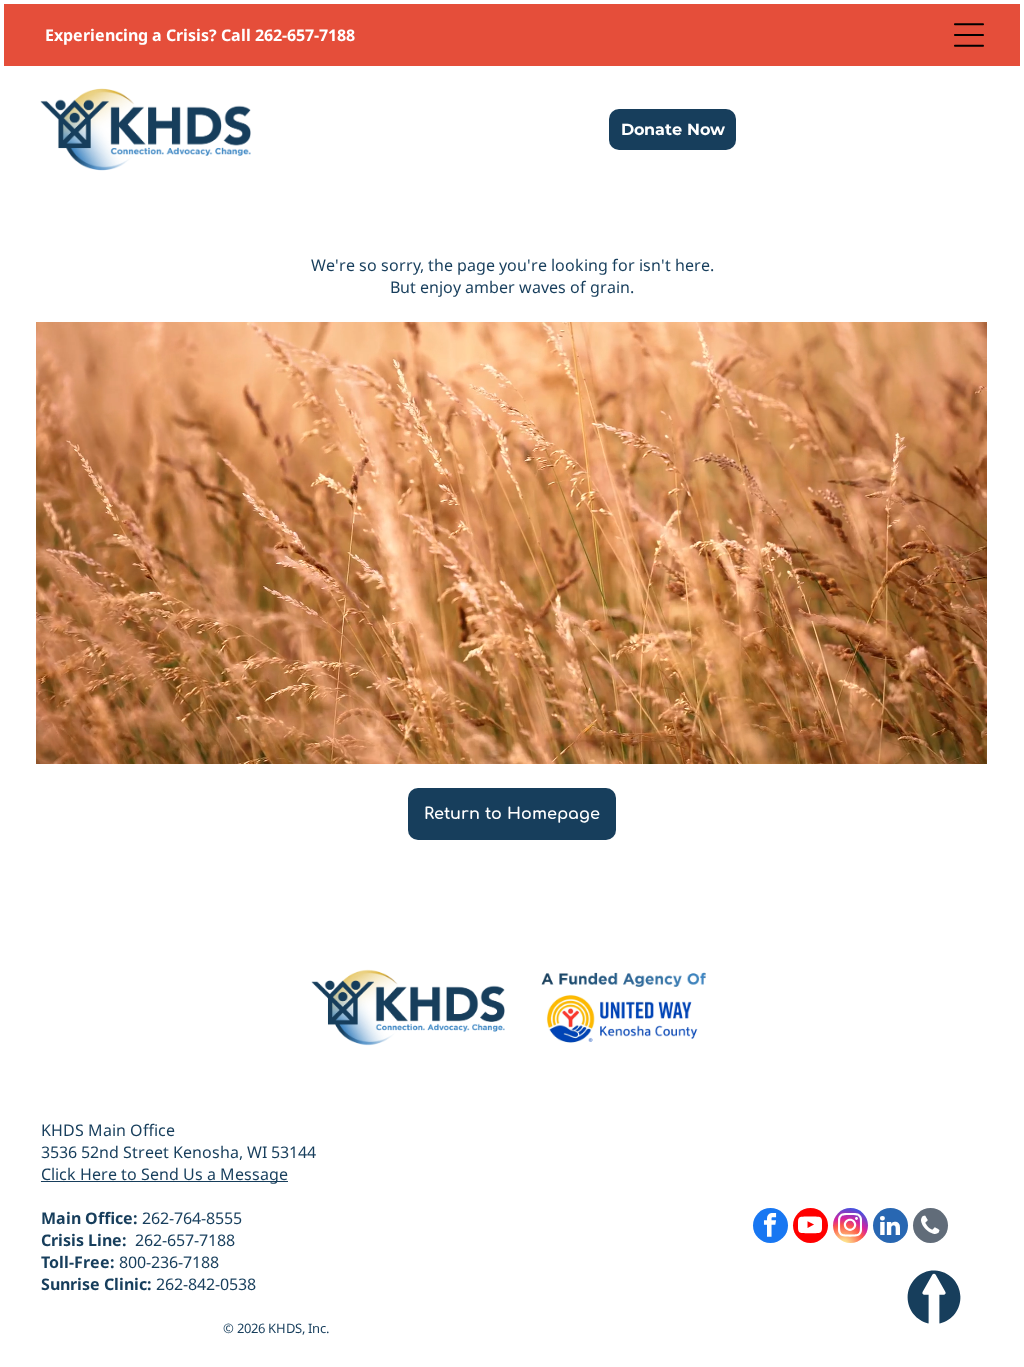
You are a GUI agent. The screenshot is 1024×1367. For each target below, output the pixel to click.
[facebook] (770, 1228)
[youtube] (810, 1228)
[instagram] (850, 1228)
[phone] (930, 1228)
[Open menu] (969, 35)
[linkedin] (890, 1228)
